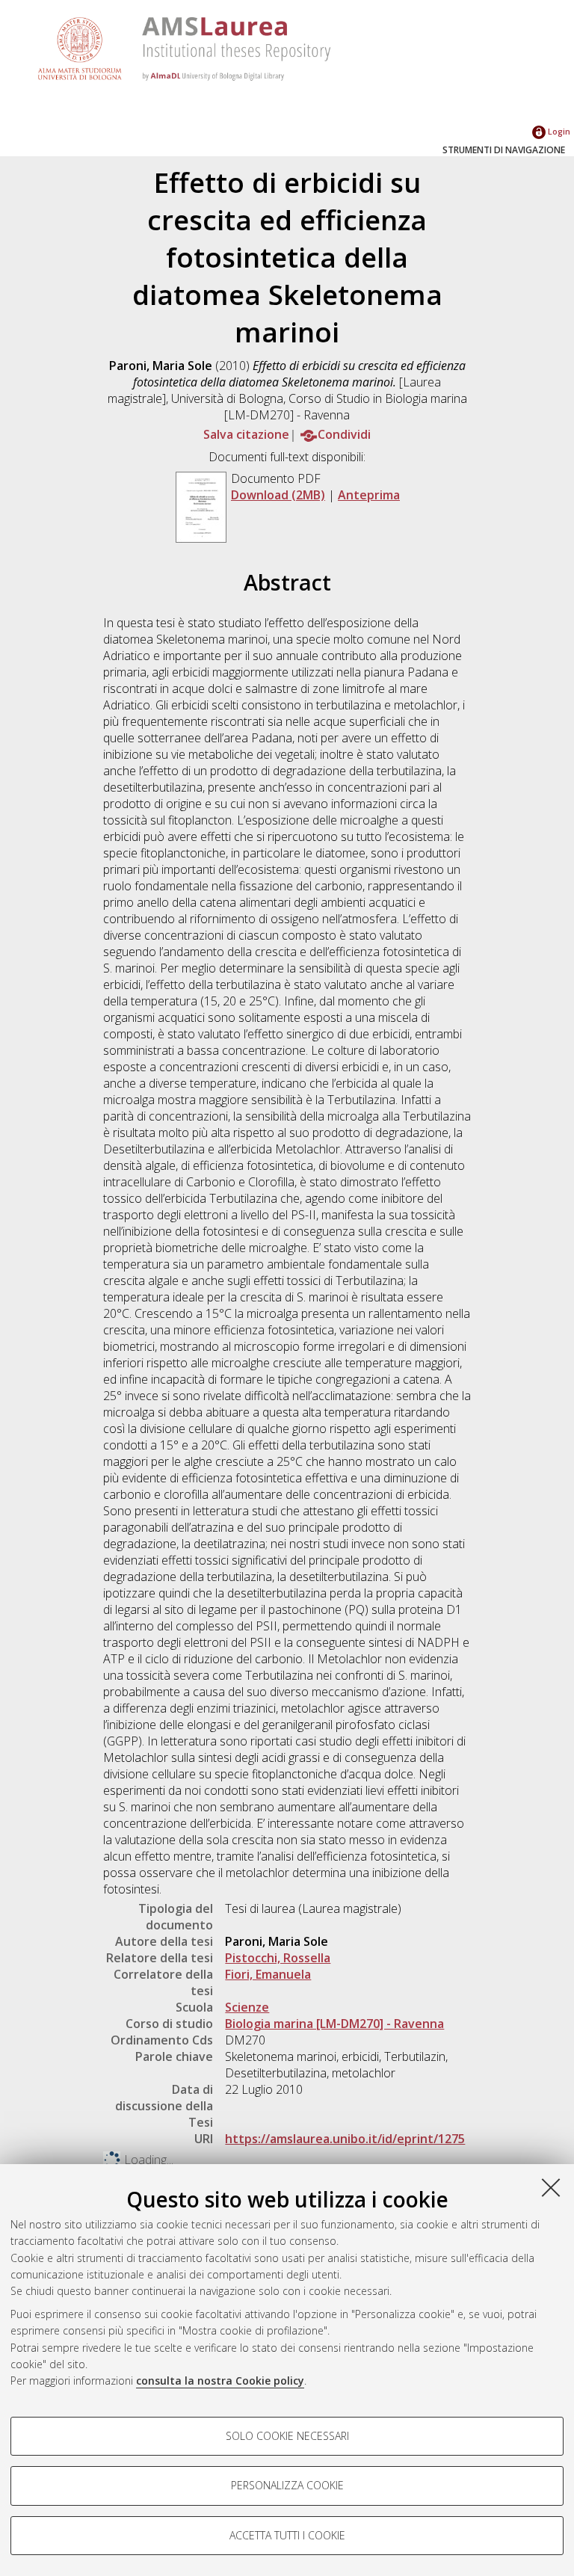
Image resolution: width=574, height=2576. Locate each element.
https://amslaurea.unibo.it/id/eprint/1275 (345, 2139)
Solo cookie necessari (287, 2436)
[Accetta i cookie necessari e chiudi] (551, 2187)
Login (558, 131)
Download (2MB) (278, 495)
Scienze (247, 2007)
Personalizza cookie (287, 2485)
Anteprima (369, 495)
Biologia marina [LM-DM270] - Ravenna (334, 2024)
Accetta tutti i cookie (287, 2535)
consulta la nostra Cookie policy (220, 2381)
